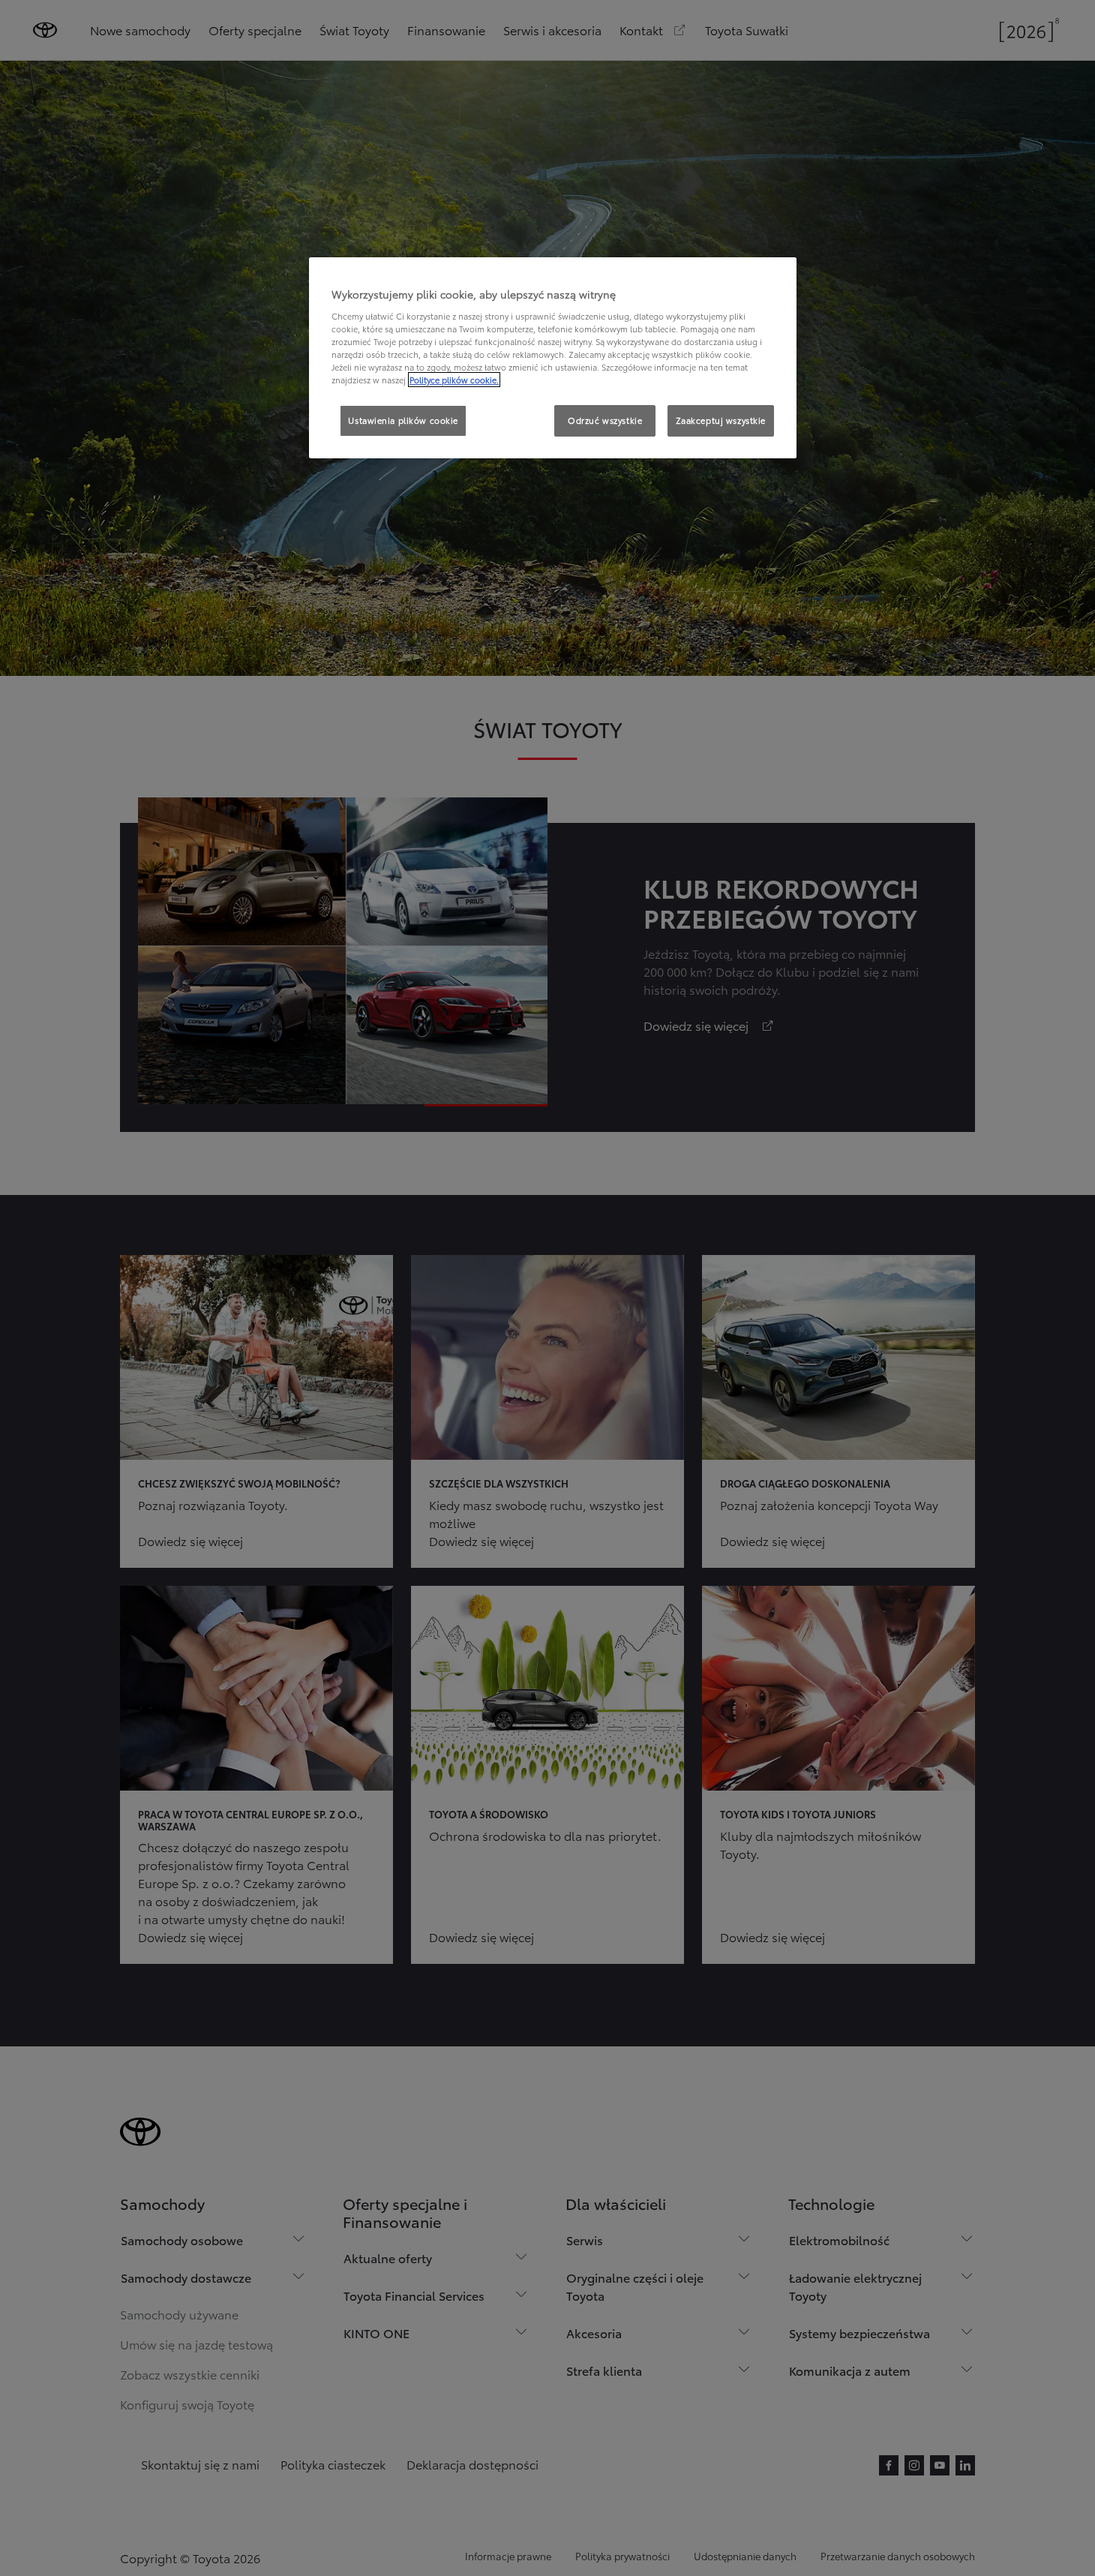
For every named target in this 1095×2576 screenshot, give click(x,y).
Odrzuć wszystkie (605, 420)
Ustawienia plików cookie (403, 420)
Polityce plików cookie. (454, 380)
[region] (553, 358)
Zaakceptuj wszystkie (721, 420)
